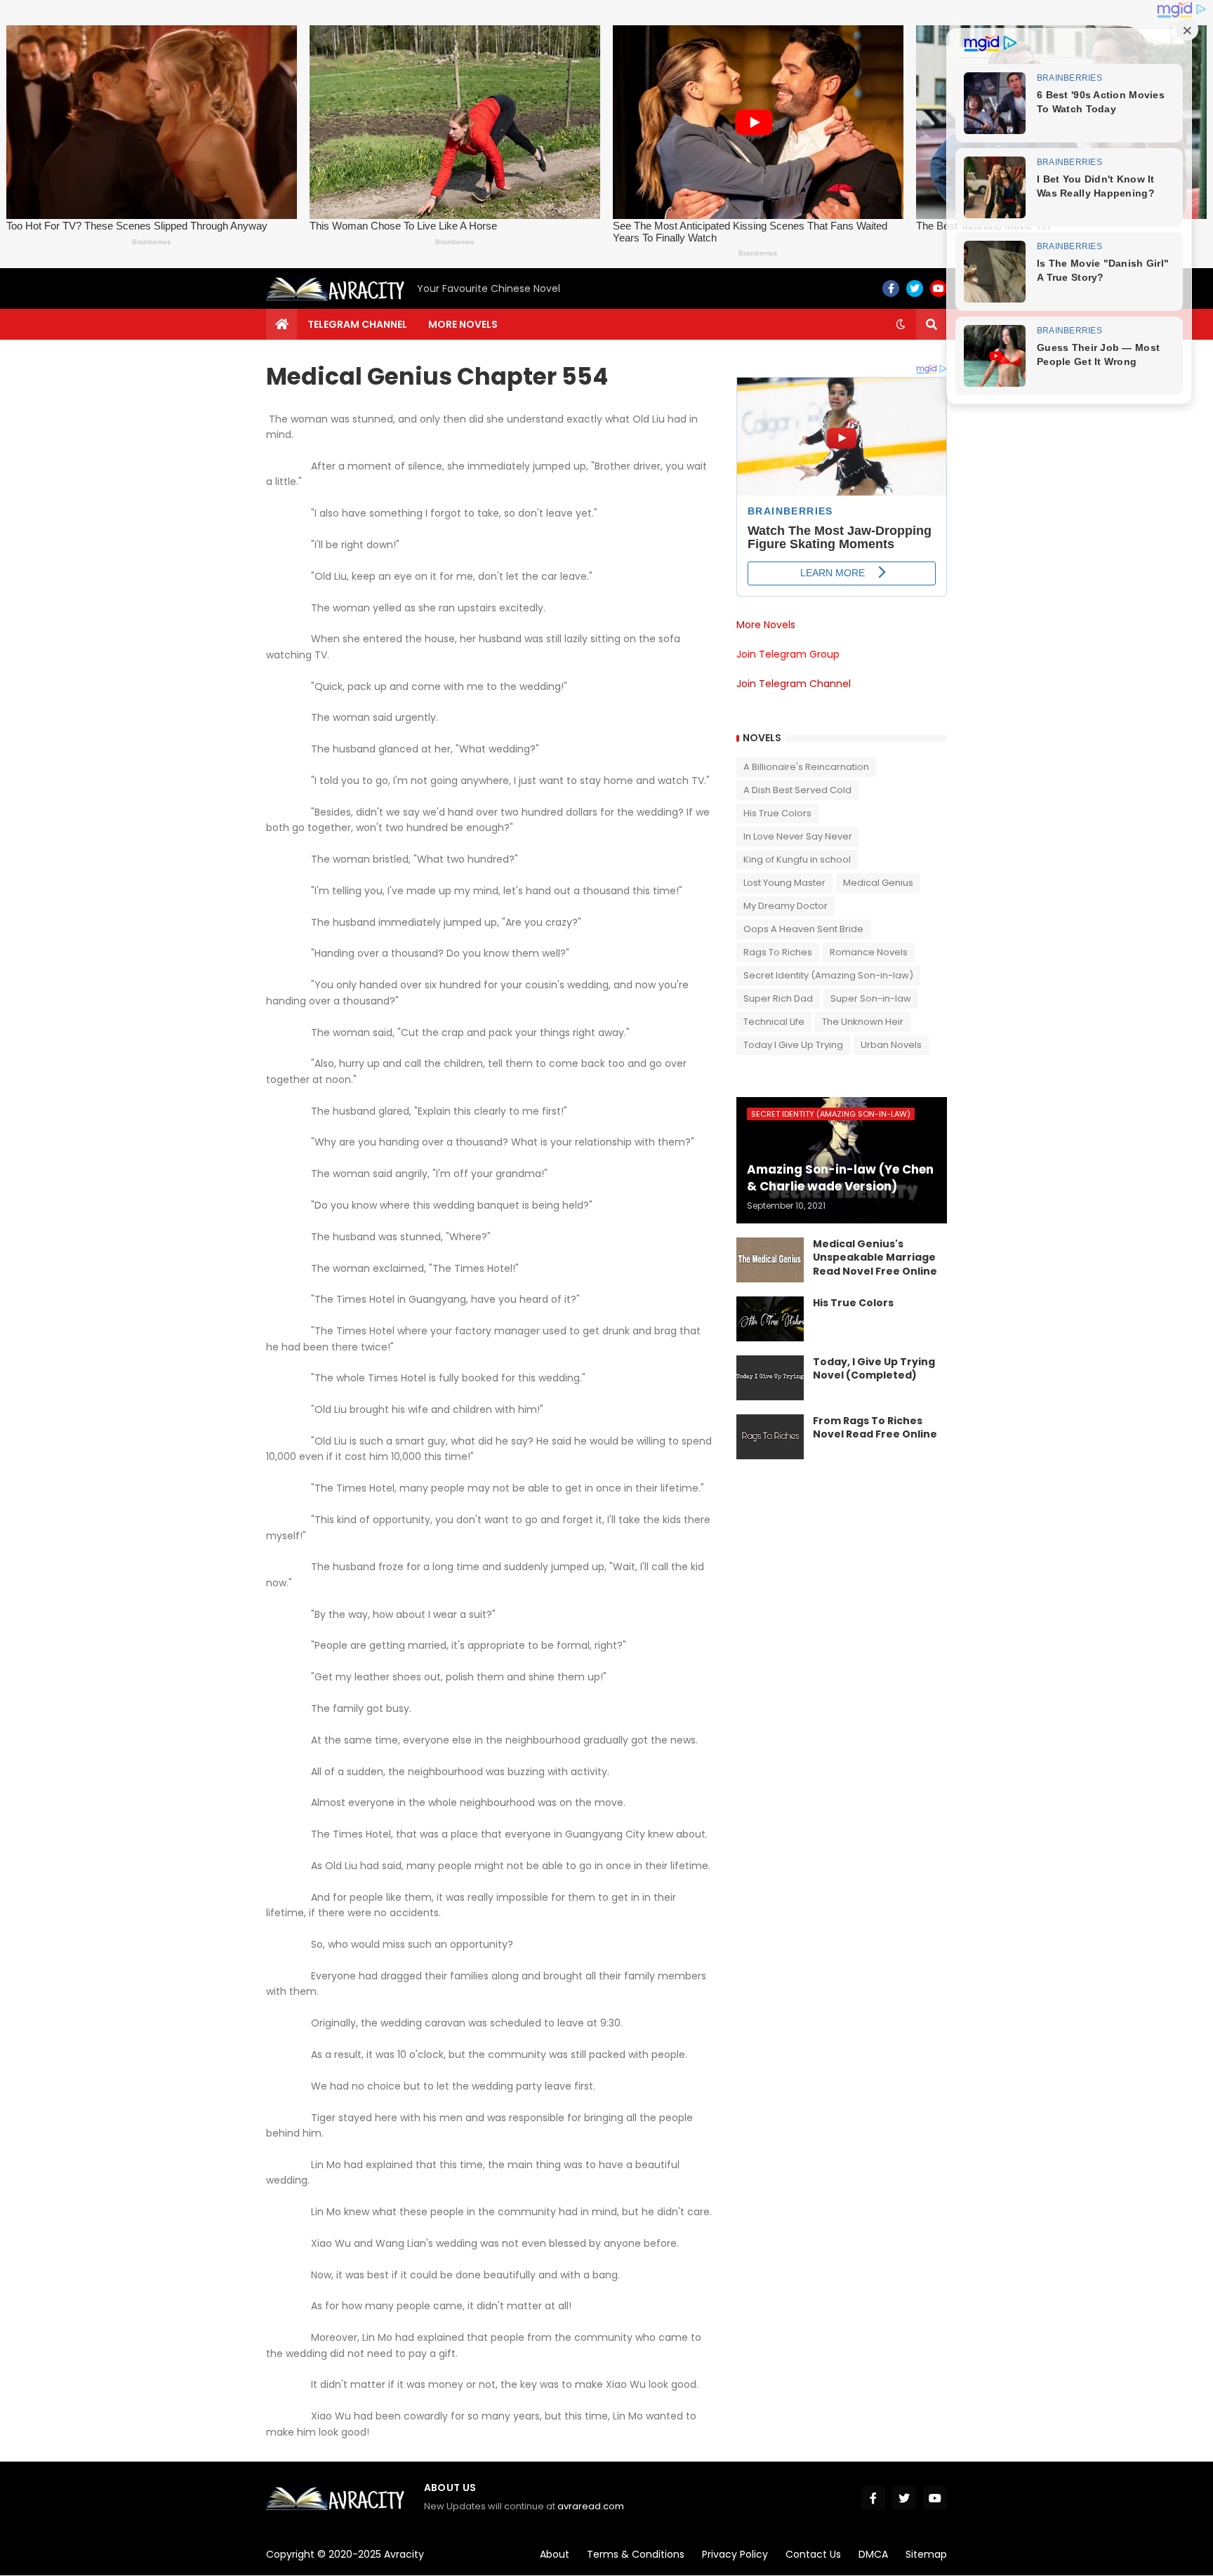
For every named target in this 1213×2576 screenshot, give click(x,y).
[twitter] (915, 288)
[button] (901, 324)
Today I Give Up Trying (793, 1045)
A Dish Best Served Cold (797, 790)
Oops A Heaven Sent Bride (803, 929)
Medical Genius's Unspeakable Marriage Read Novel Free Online (875, 1258)
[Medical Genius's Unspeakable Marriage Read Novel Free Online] (770, 1260)
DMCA (873, 2554)
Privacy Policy (735, 2554)
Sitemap (926, 2554)
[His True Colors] (770, 1319)
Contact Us (813, 2554)
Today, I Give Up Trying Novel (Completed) (874, 1369)
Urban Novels (891, 1045)
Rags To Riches (778, 952)
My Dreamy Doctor (786, 906)
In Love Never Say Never (798, 836)
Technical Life (774, 1022)
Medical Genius (878, 883)
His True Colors (777, 813)
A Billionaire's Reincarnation (806, 767)
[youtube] (939, 288)
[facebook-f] (891, 288)
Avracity (404, 2554)
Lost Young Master (784, 883)
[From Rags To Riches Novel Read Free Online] (770, 1437)
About (555, 2554)
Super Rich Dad (778, 998)
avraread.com (591, 2506)
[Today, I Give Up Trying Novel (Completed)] (770, 1378)
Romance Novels (869, 952)
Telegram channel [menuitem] (357, 324)
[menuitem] (281, 324)
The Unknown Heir (863, 1022)
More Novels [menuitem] (463, 324)
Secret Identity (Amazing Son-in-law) (828, 975)
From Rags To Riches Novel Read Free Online (875, 1428)
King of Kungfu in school (797, 859)
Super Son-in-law (871, 998)
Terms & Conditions (636, 2554)
